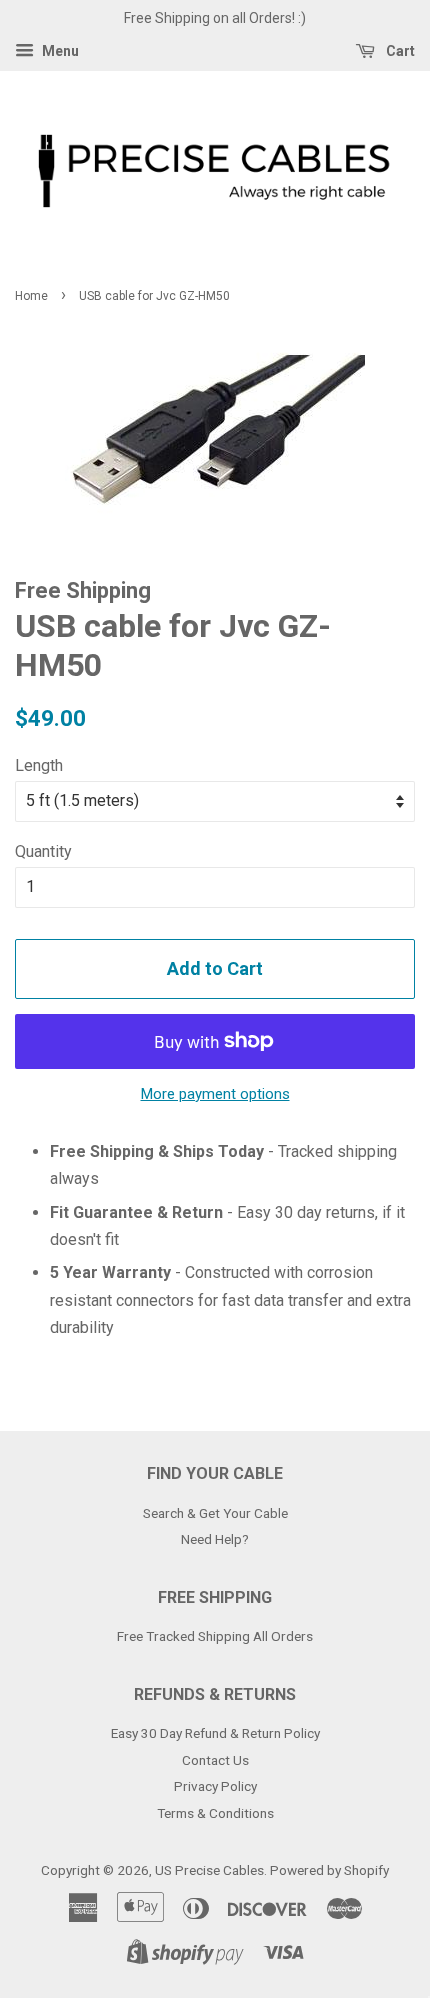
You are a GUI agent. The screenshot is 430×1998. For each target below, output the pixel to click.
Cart (399, 51)
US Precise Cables (209, 1870)
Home (31, 296)
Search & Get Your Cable (215, 1513)
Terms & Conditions (215, 1813)
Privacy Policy (215, 1786)
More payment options (215, 1094)
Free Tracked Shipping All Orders (215, 1636)
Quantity (43, 851)
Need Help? (215, 1539)
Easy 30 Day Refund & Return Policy (215, 1733)
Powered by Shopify (329, 1870)
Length (39, 765)
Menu (59, 51)
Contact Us (215, 1760)
